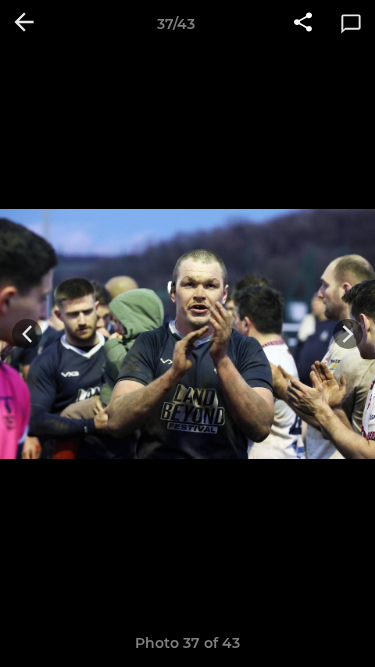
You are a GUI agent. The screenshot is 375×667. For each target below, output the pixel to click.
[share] (303, 24)
